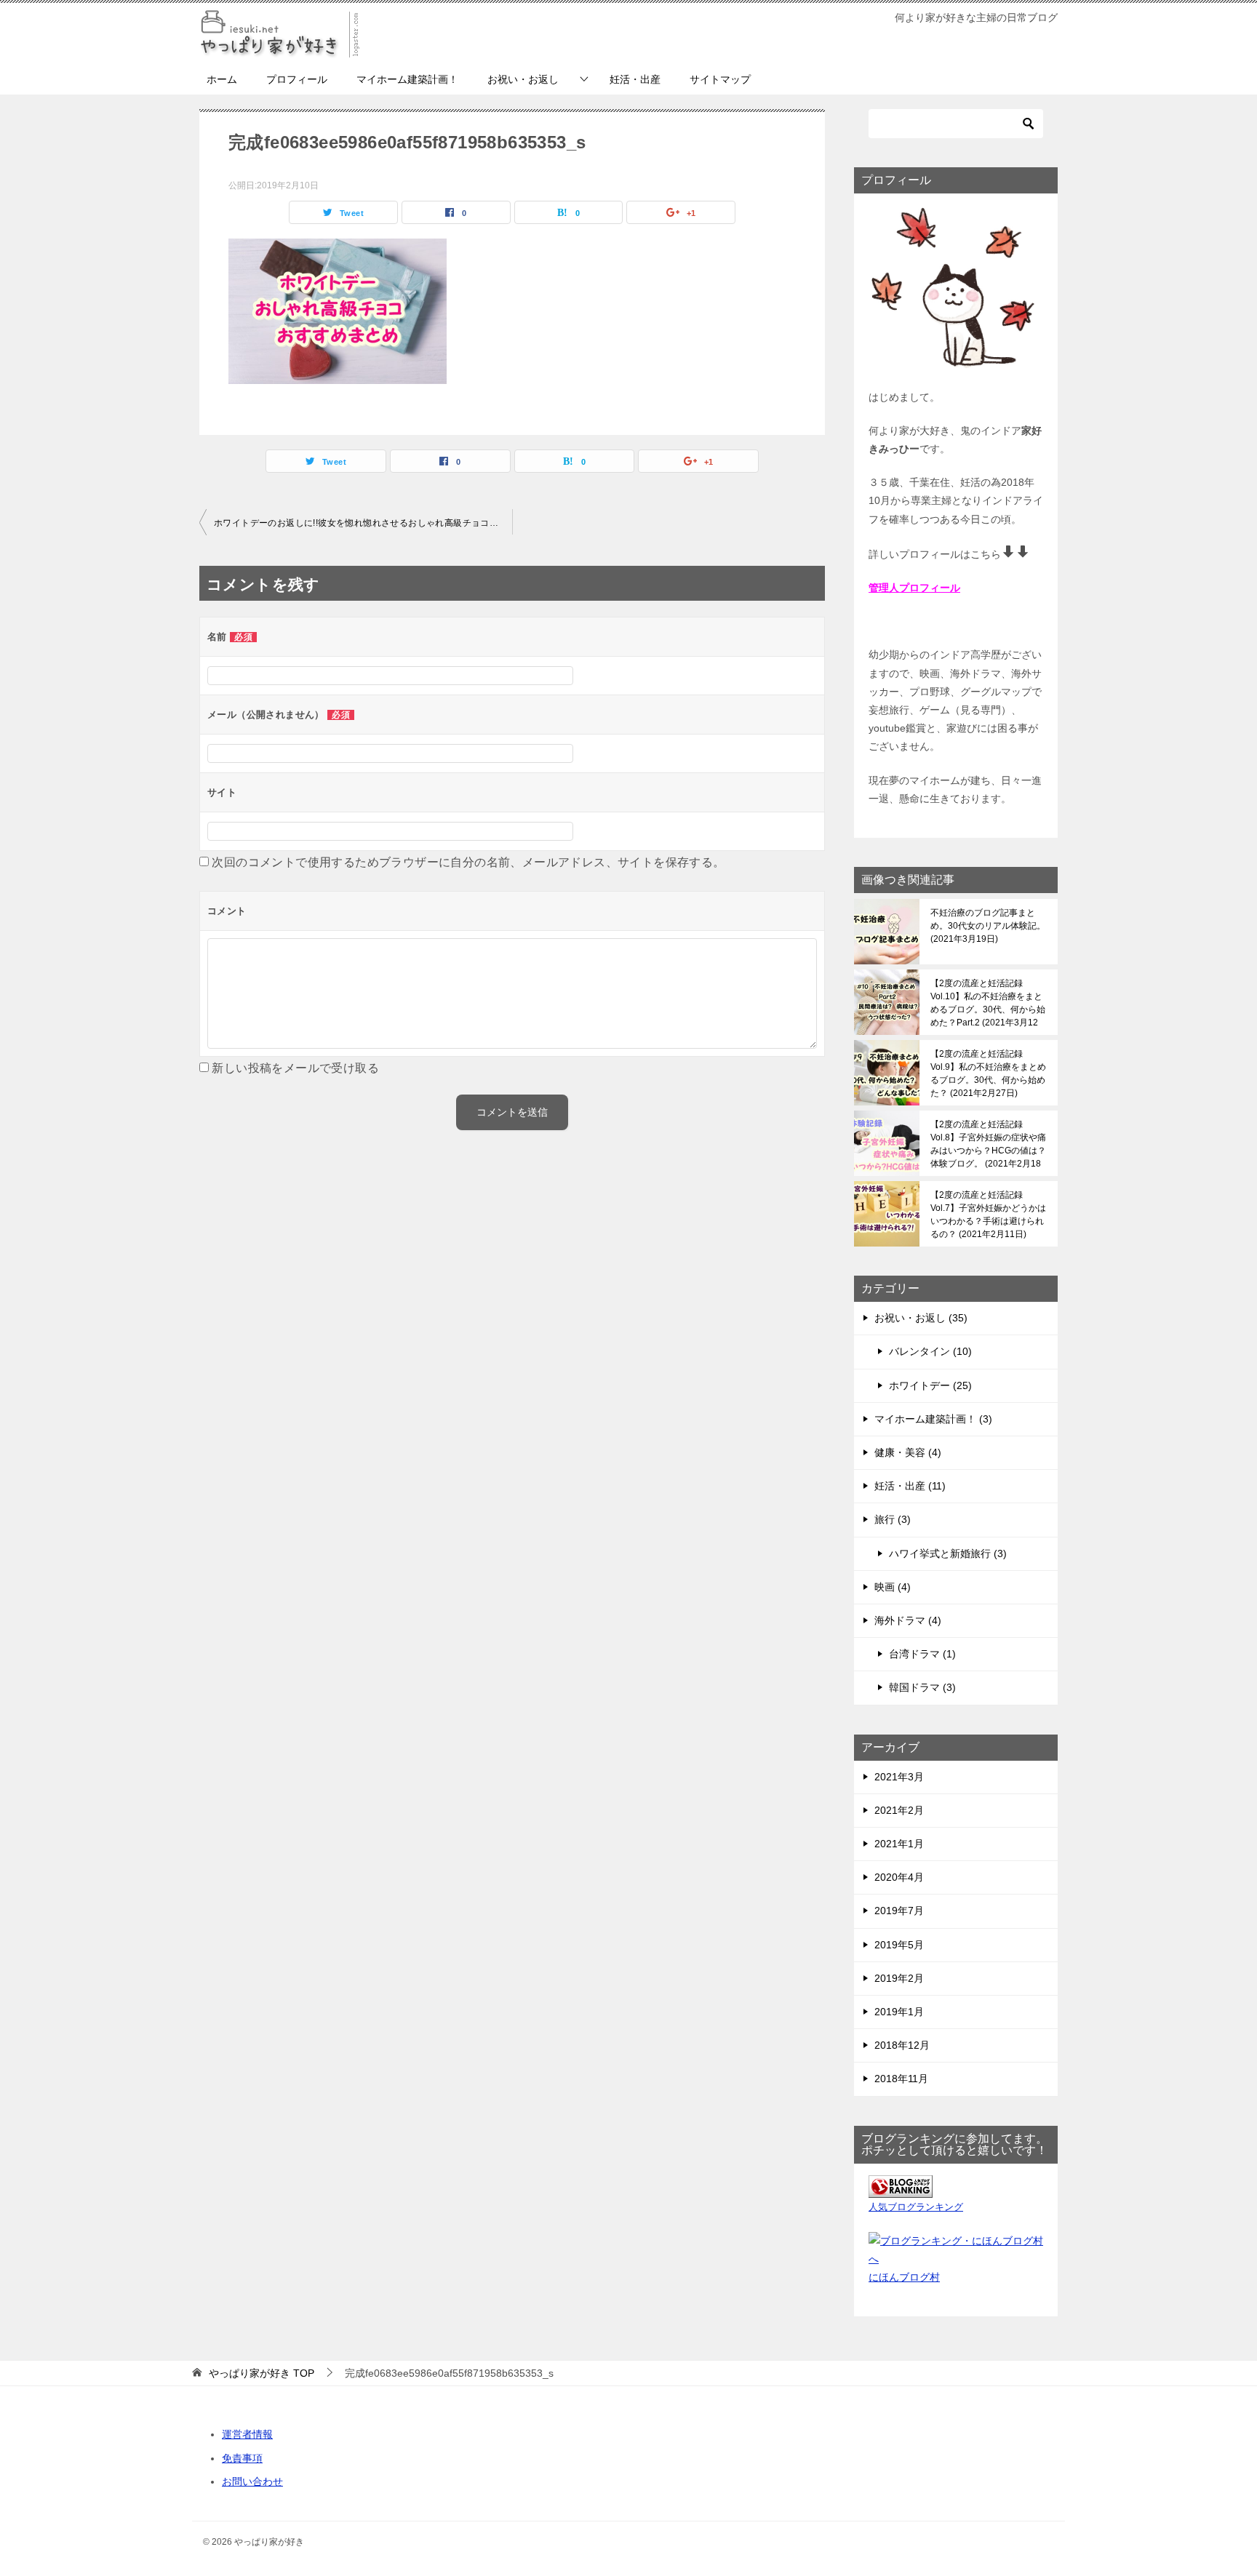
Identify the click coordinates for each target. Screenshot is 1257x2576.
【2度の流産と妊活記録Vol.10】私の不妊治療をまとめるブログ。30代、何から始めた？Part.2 (988, 1003)
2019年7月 (899, 1911)
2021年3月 (899, 1777)
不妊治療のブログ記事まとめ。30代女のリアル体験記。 (988, 926)
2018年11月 (901, 2079)
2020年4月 (899, 1877)
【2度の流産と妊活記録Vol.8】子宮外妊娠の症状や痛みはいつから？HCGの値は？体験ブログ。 (988, 1144)
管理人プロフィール (914, 588)
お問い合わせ (252, 2481)
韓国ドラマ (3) (922, 1687)
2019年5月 (899, 1945)
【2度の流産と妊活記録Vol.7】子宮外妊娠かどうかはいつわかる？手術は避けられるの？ (988, 1215)
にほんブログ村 (904, 2277)
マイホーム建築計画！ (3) (933, 1419)
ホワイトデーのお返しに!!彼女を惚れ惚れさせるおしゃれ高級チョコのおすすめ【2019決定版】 (363, 523)
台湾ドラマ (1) (922, 1654)
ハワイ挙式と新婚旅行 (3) (948, 1553)
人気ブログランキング (916, 2207)
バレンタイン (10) (930, 1351)
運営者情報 (247, 2434)
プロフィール (297, 79)
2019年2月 (899, 1978)
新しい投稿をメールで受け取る (295, 1068)
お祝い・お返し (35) (921, 1318)
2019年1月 (899, 2012)
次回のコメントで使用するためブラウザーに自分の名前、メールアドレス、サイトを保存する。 (468, 862)
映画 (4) (893, 1587)
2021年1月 (899, 1844)
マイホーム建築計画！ (407, 79)
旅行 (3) (893, 1519)
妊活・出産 (635, 79)
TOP (262, 2373)
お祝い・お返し (523, 79)
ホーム (222, 79)
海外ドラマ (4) (908, 1620)
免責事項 (242, 2458)
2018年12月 (902, 2045)
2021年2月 (899, 1810)
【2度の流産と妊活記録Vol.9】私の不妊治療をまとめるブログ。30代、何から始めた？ (988, 1073)
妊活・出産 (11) (910, 1486)
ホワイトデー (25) (930, 1385)
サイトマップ (720, 79)
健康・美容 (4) (908, 1452)
